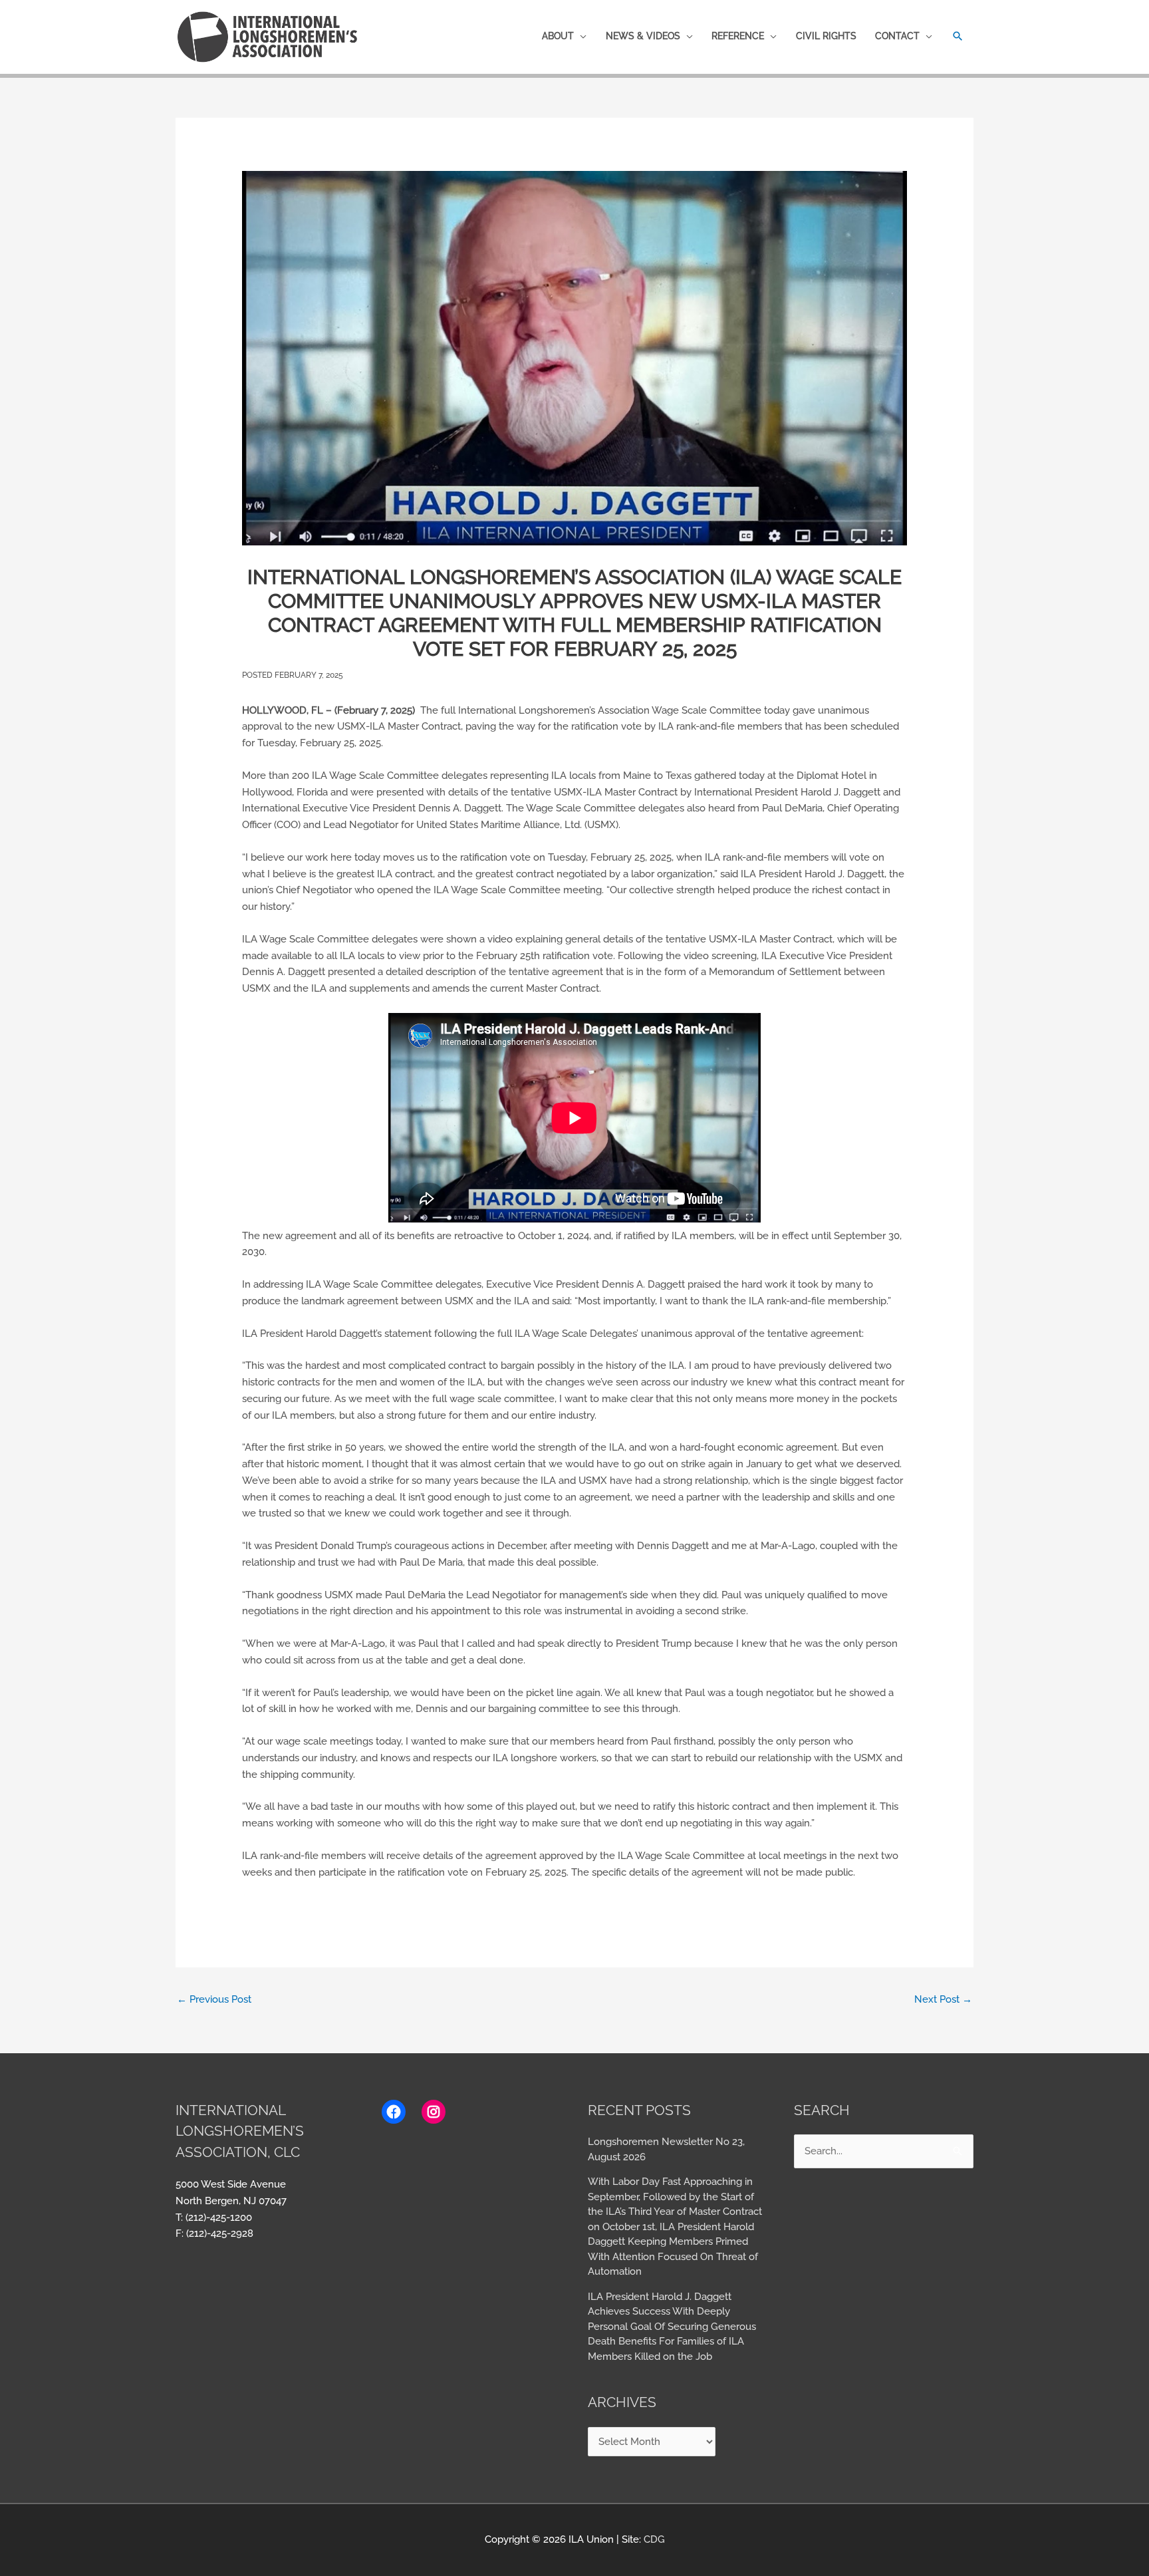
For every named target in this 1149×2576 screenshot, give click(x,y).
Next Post (943, 1999)
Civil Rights (826, 36)
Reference (738, 36)
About (558, 36)
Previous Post (214, 1999)
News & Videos (643, 36)
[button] (958, 36)
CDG (654, 2539)
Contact (897, 36)
